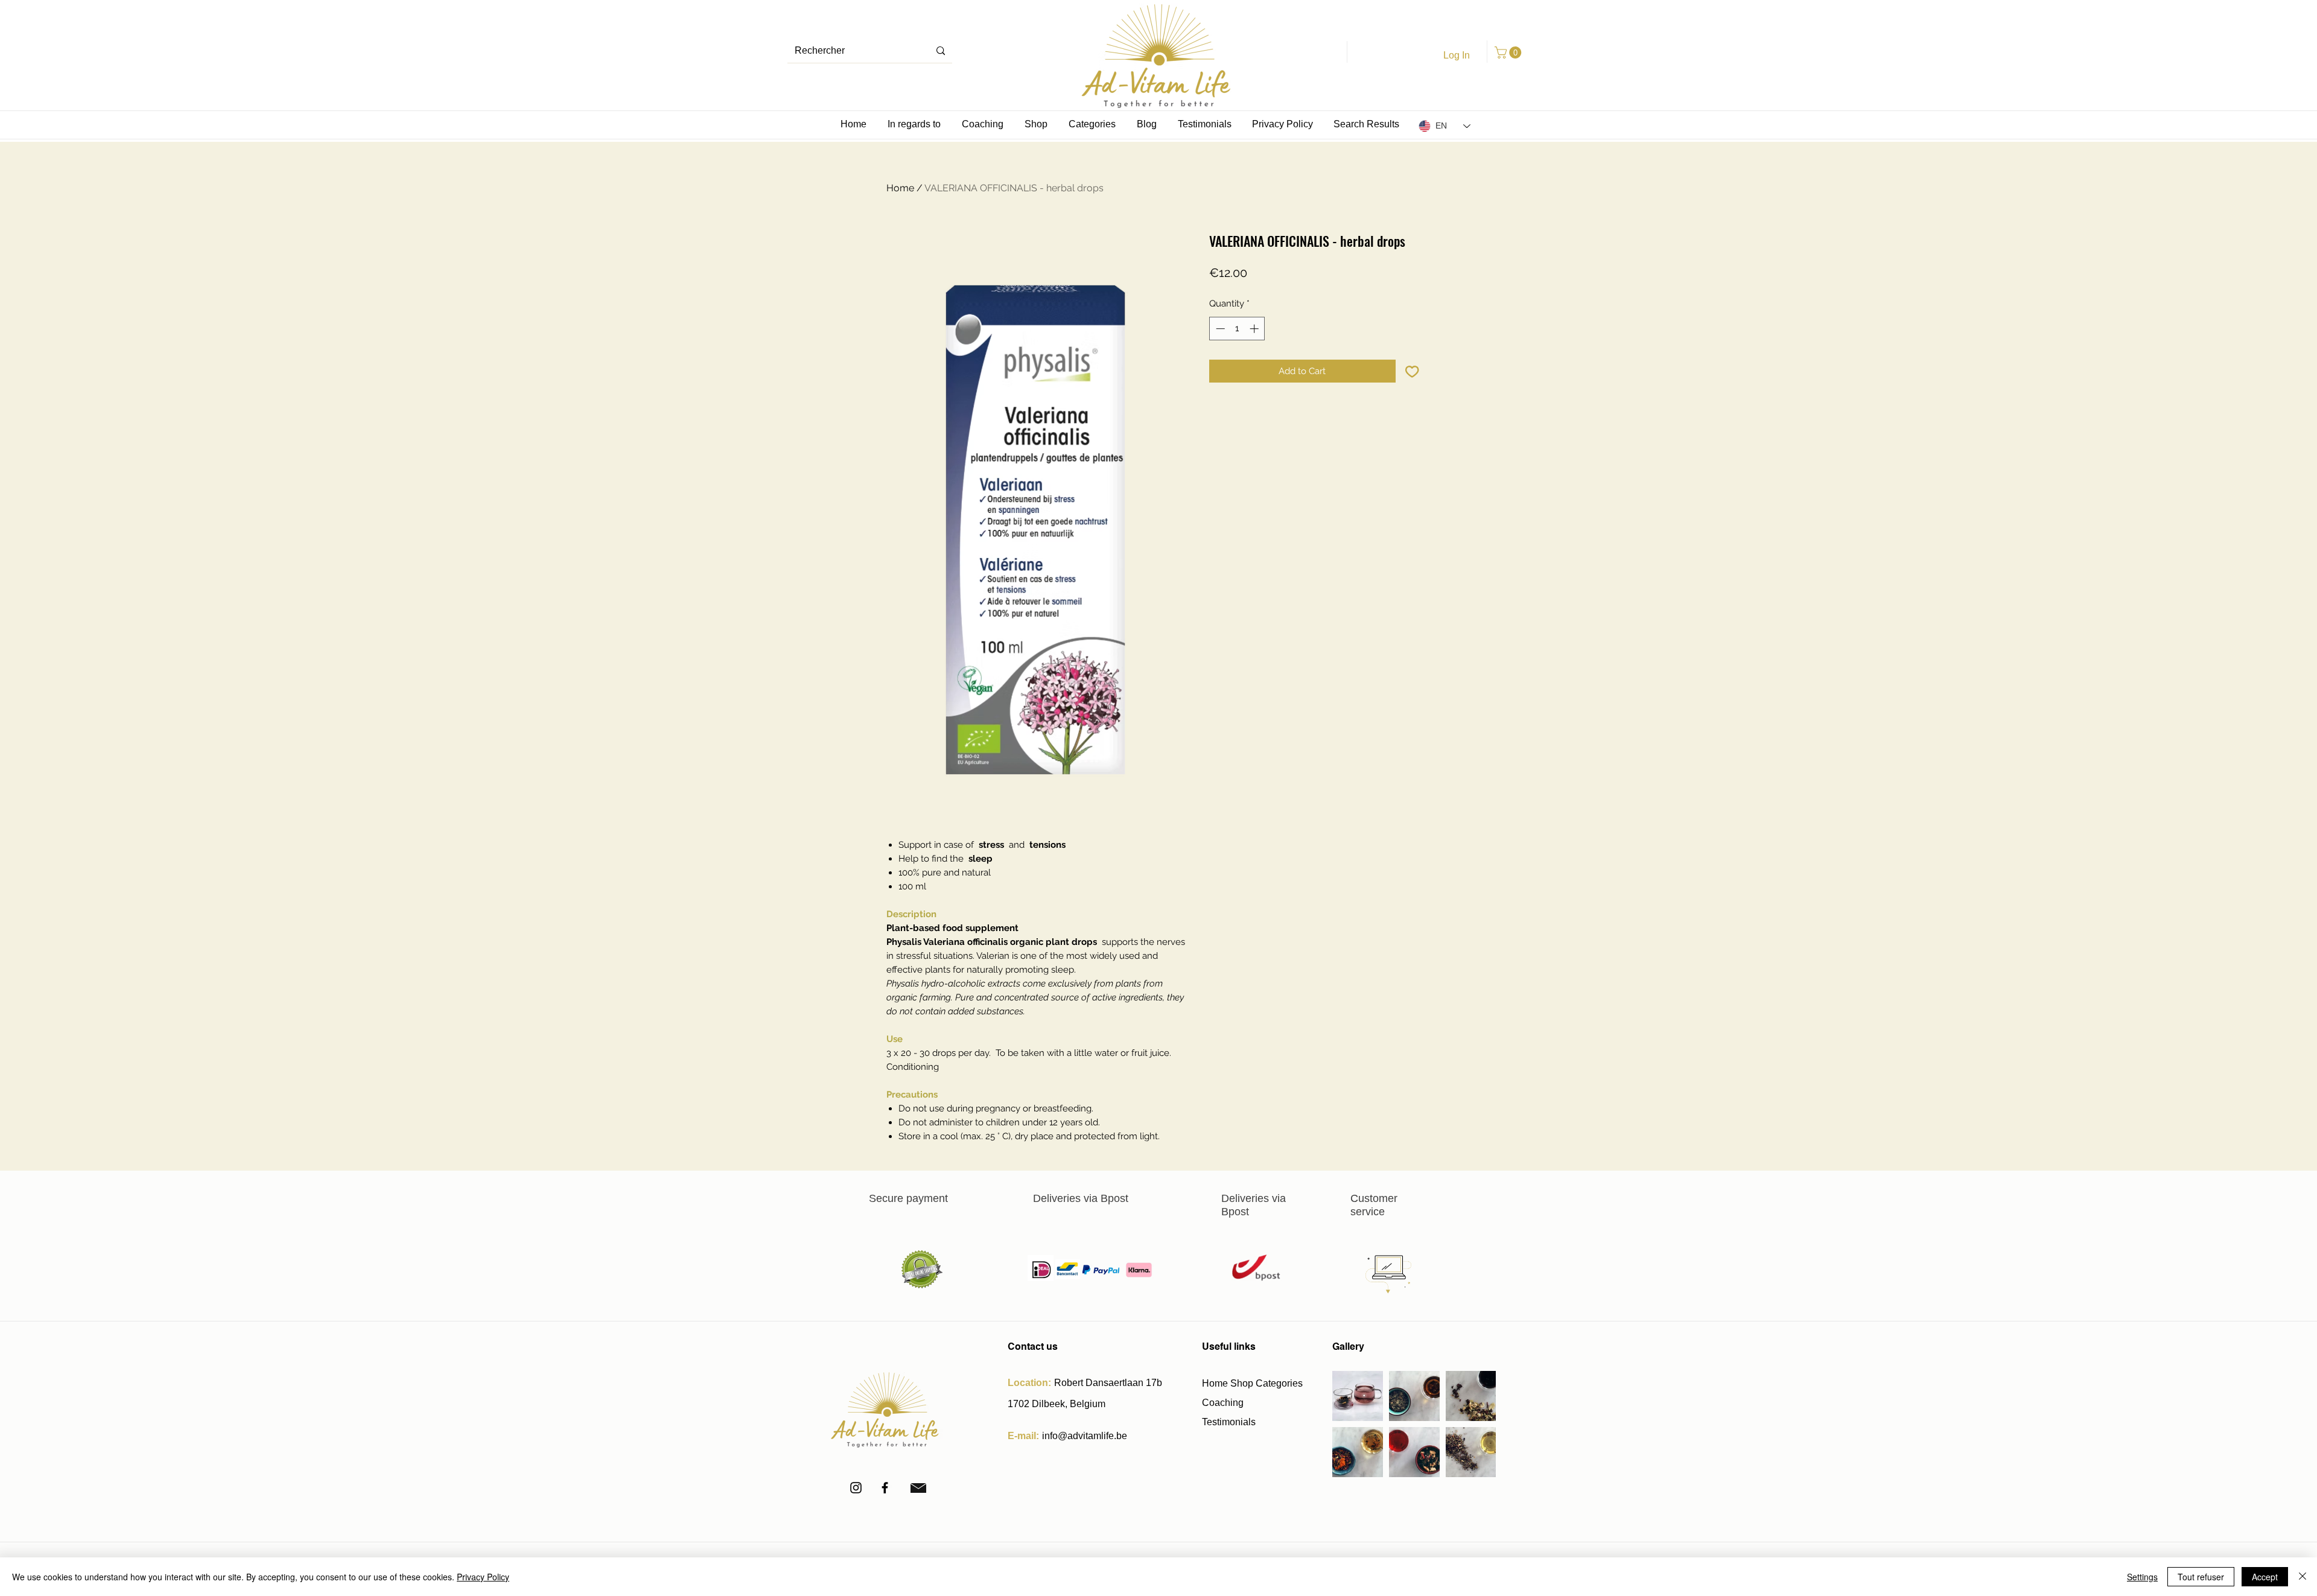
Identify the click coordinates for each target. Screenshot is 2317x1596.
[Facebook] (885, 1488)
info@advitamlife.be (1085, 1436)
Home (900, 188)
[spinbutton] (1237, 329)
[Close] (2303, 1577)
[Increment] (1255, 329)
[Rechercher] (941, 51)
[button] (1509, 52)
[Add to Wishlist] (1412, 371)
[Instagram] (856, 1488)
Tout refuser (2201, 1577)
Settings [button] (2142, 1577)
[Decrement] (1219, 329)
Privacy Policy (483, 1577)
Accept (2265, 1577)
